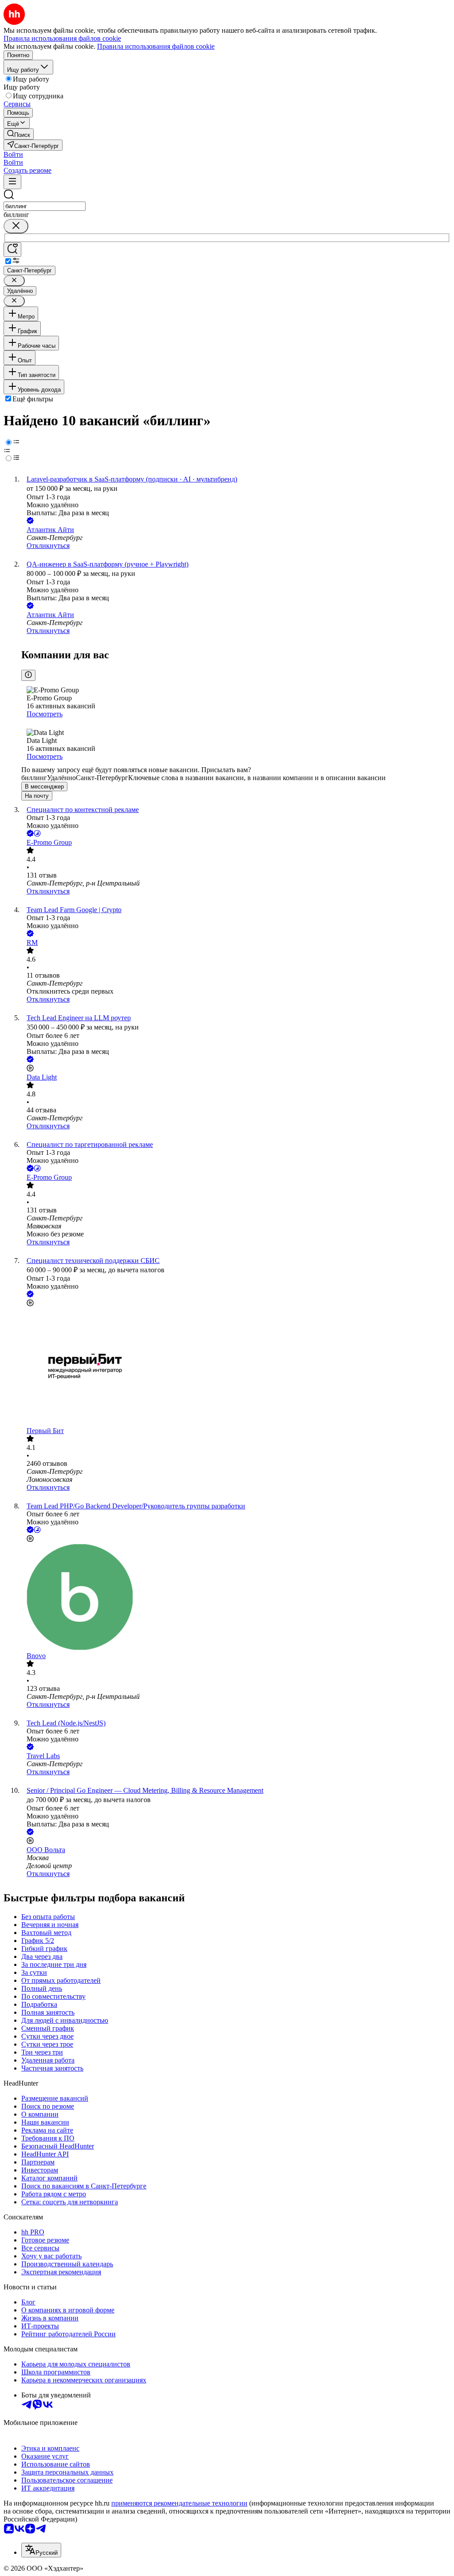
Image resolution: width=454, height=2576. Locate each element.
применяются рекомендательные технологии (179, 2503)
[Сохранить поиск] (12, 250)
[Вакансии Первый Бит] (236, 1368)
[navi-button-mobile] (12, 182)
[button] (13, 154)
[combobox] (45, 206)
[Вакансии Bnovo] (236, 1598)
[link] (19, 134)
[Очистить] (16, 226)
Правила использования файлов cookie (156, 46)
